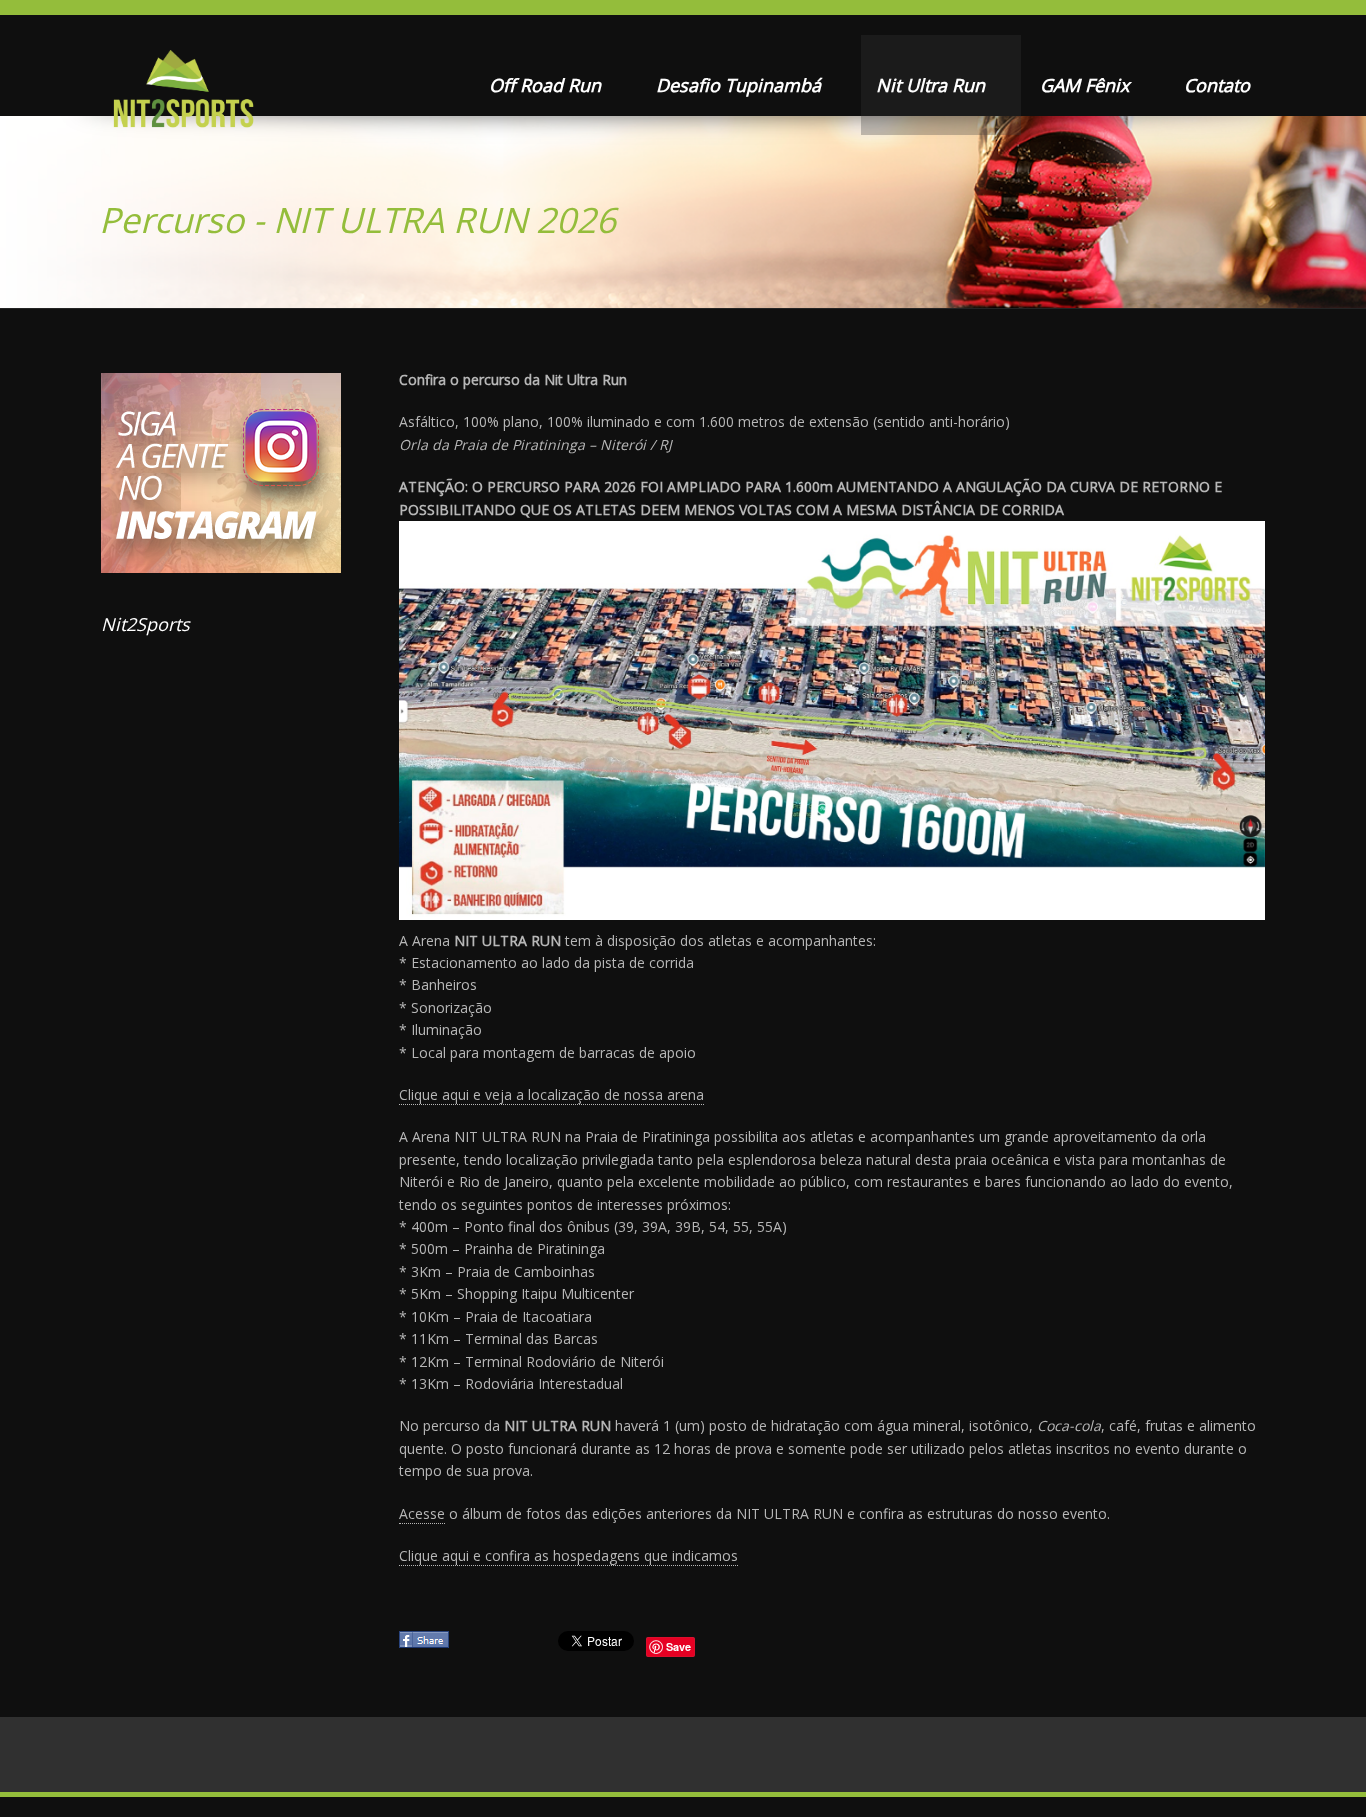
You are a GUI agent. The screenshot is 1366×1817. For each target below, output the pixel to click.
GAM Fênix (1087, 85)
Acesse (422, 1513)
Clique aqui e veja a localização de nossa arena (551, 1094)
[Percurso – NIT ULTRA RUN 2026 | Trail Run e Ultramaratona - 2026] (181, 95)
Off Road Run (547, 85)
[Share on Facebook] (426, 1645)
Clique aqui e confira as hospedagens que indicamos (568, 1555)
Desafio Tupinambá (741, 85)
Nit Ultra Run (933, 85)
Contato (1217, 85)
